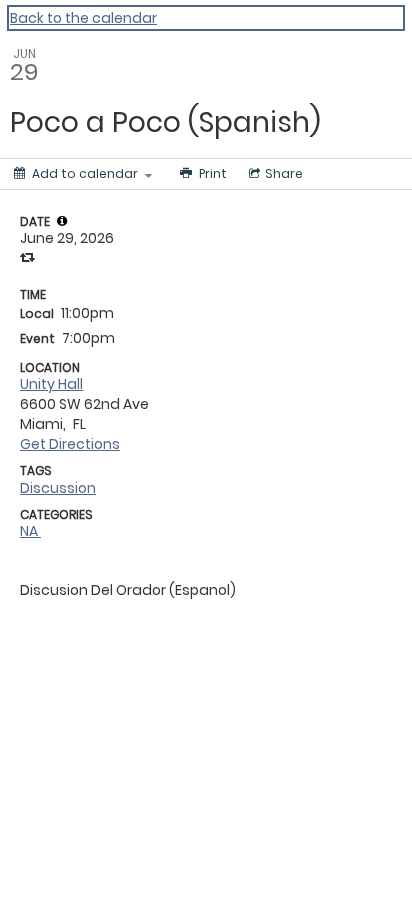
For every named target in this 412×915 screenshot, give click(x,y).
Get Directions (70, 444)
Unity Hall (51, 384)
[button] (62, 221)
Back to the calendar (83, 18)
